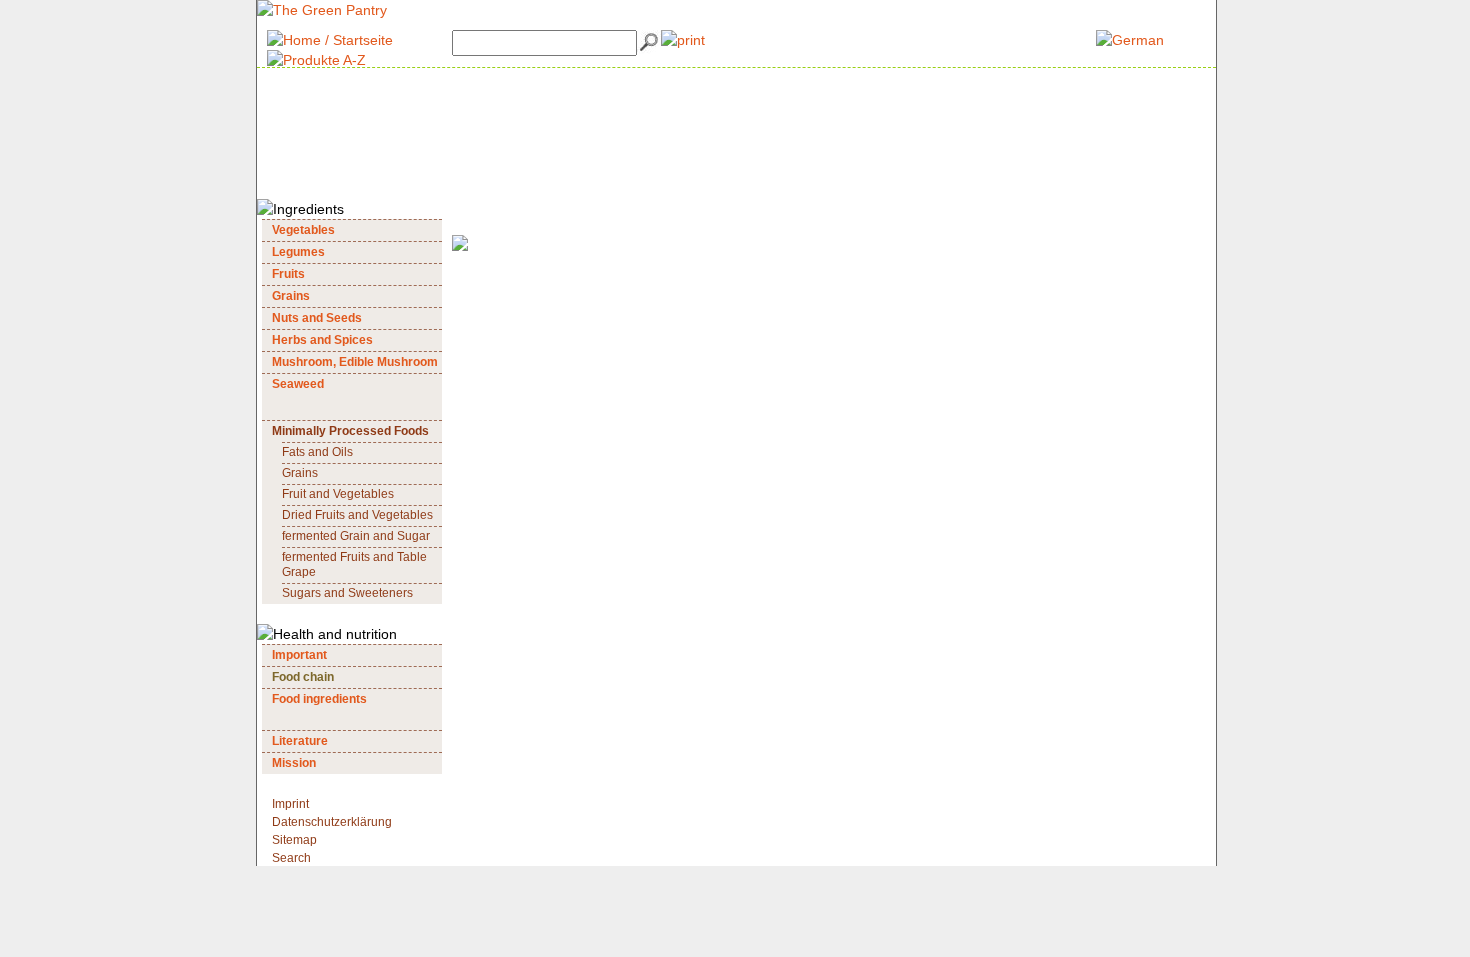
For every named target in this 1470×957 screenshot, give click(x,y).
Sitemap (294, 840)
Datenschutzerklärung (332, 822)
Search (291, 858)
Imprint (290, 804)
